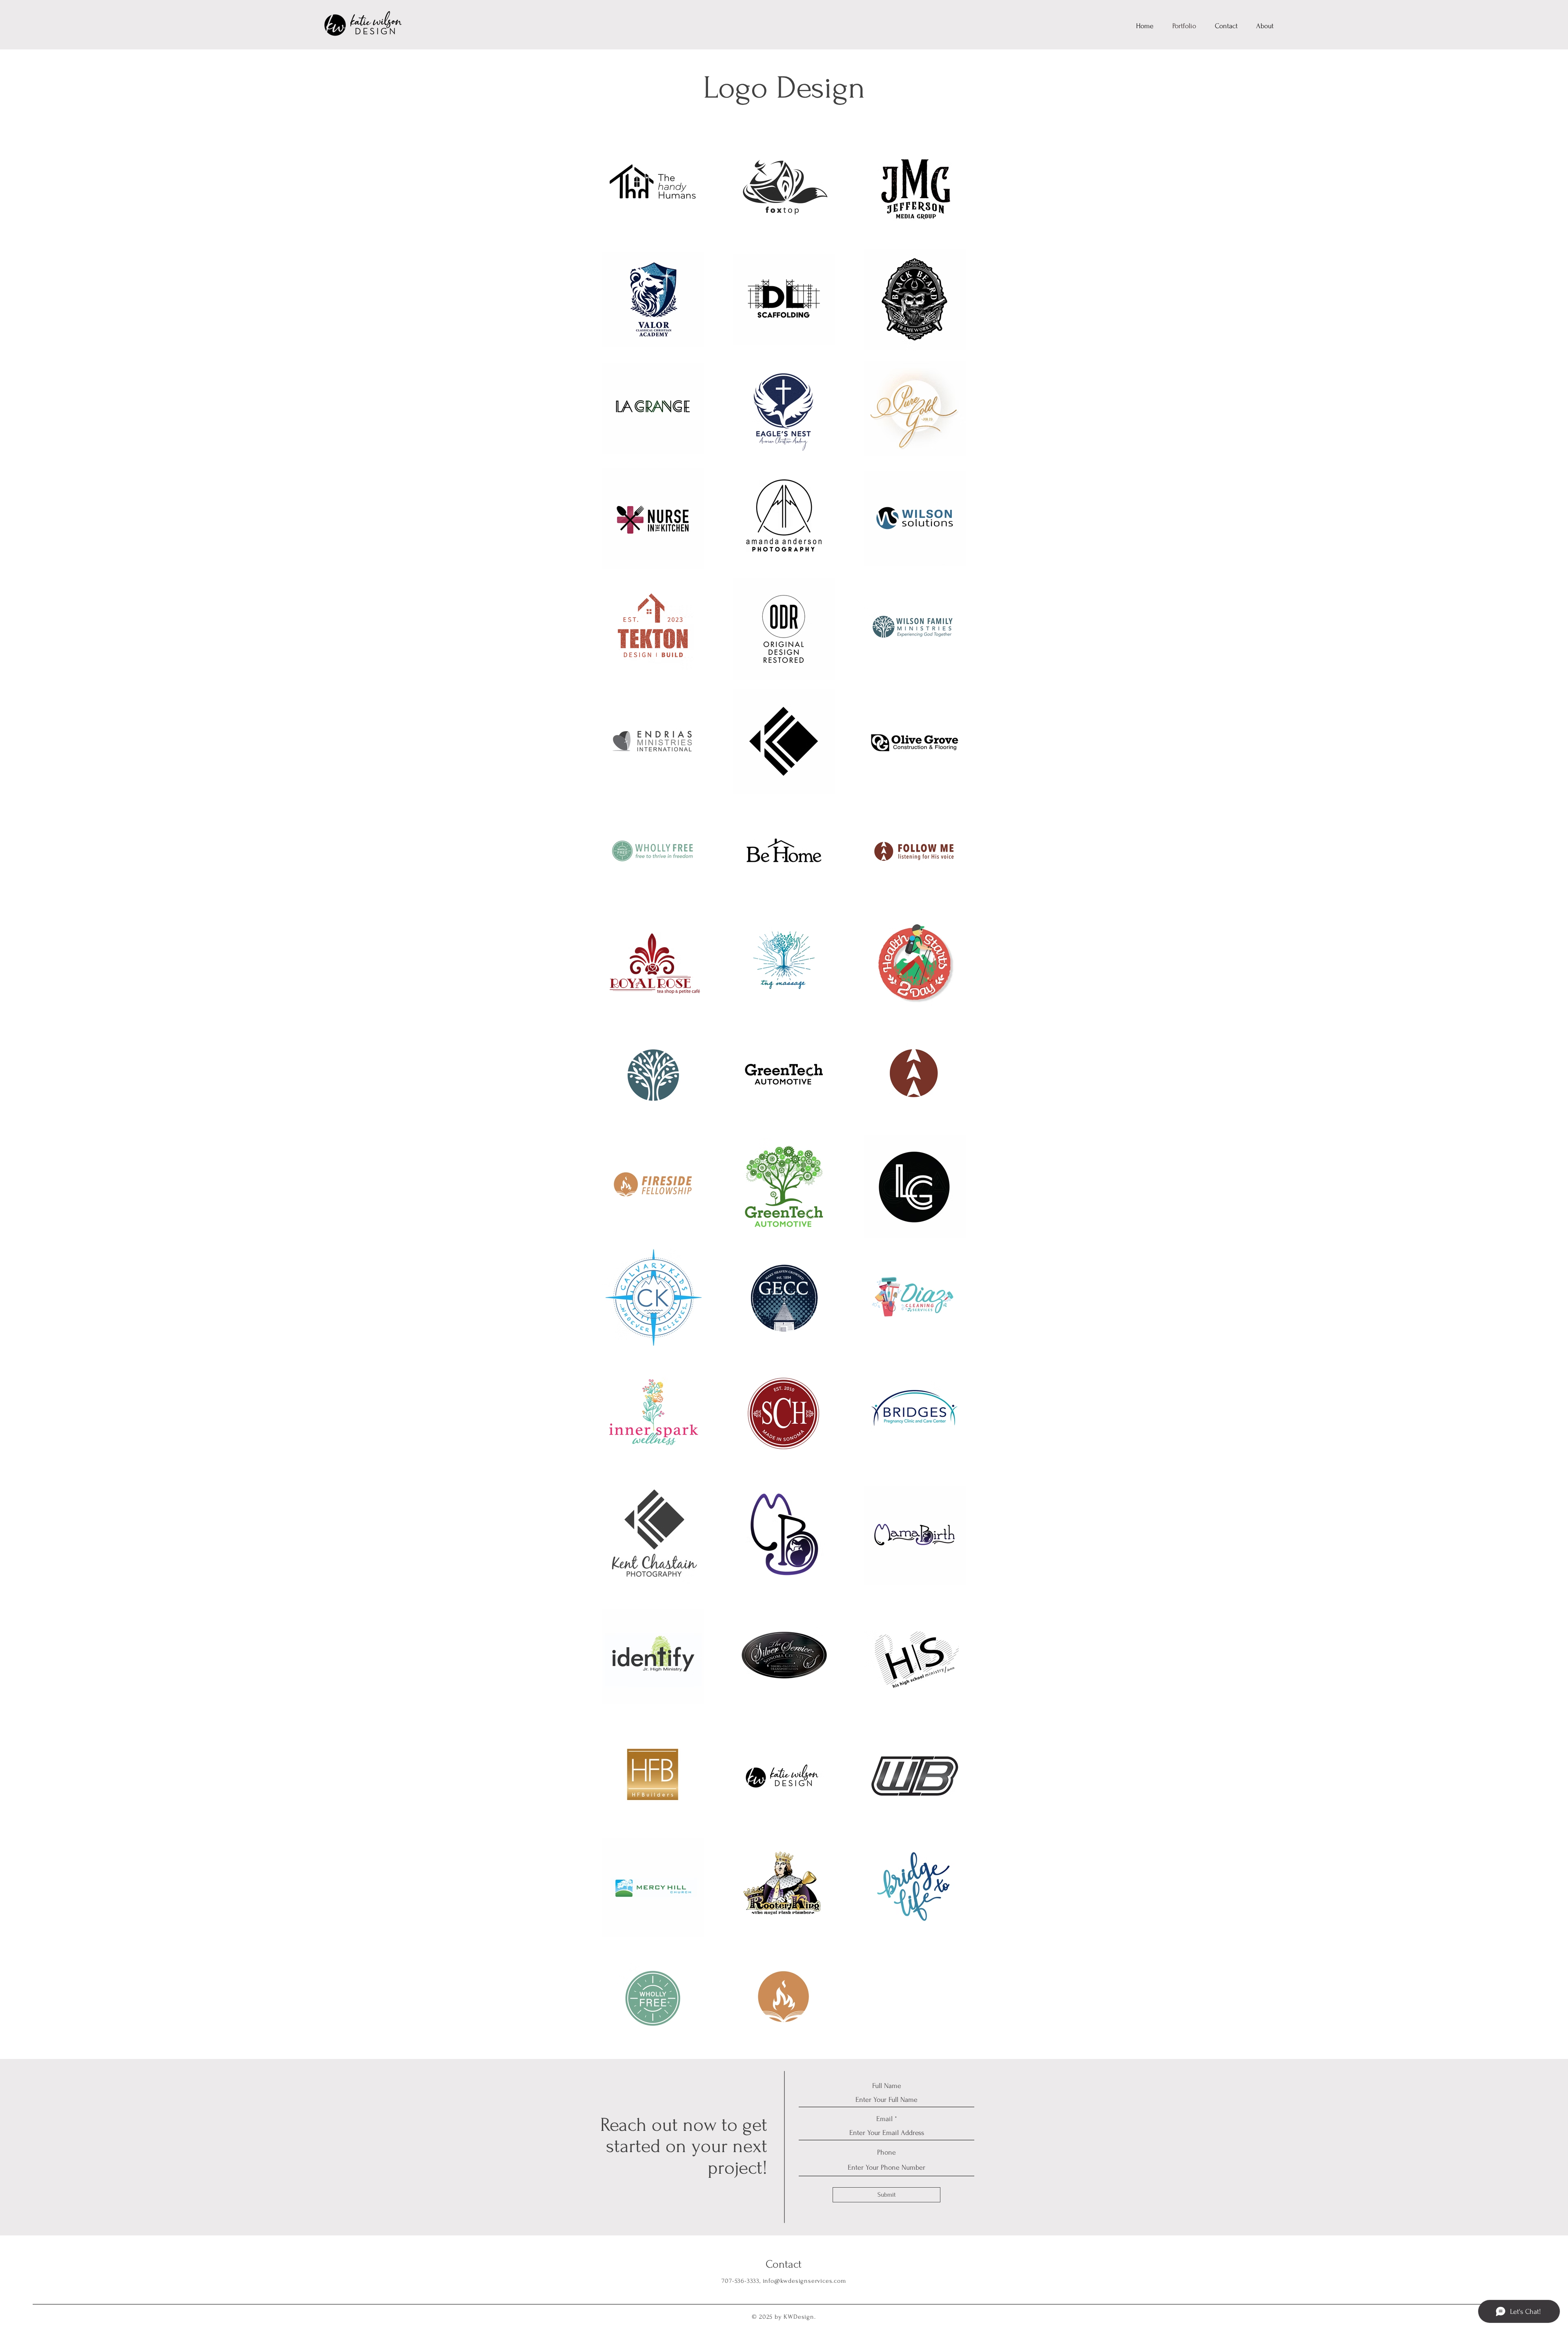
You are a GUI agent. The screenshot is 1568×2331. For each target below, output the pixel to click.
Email (884, 2119)
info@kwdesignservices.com (804, 2281)
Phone (886, 2153)
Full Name (887, 2086)
